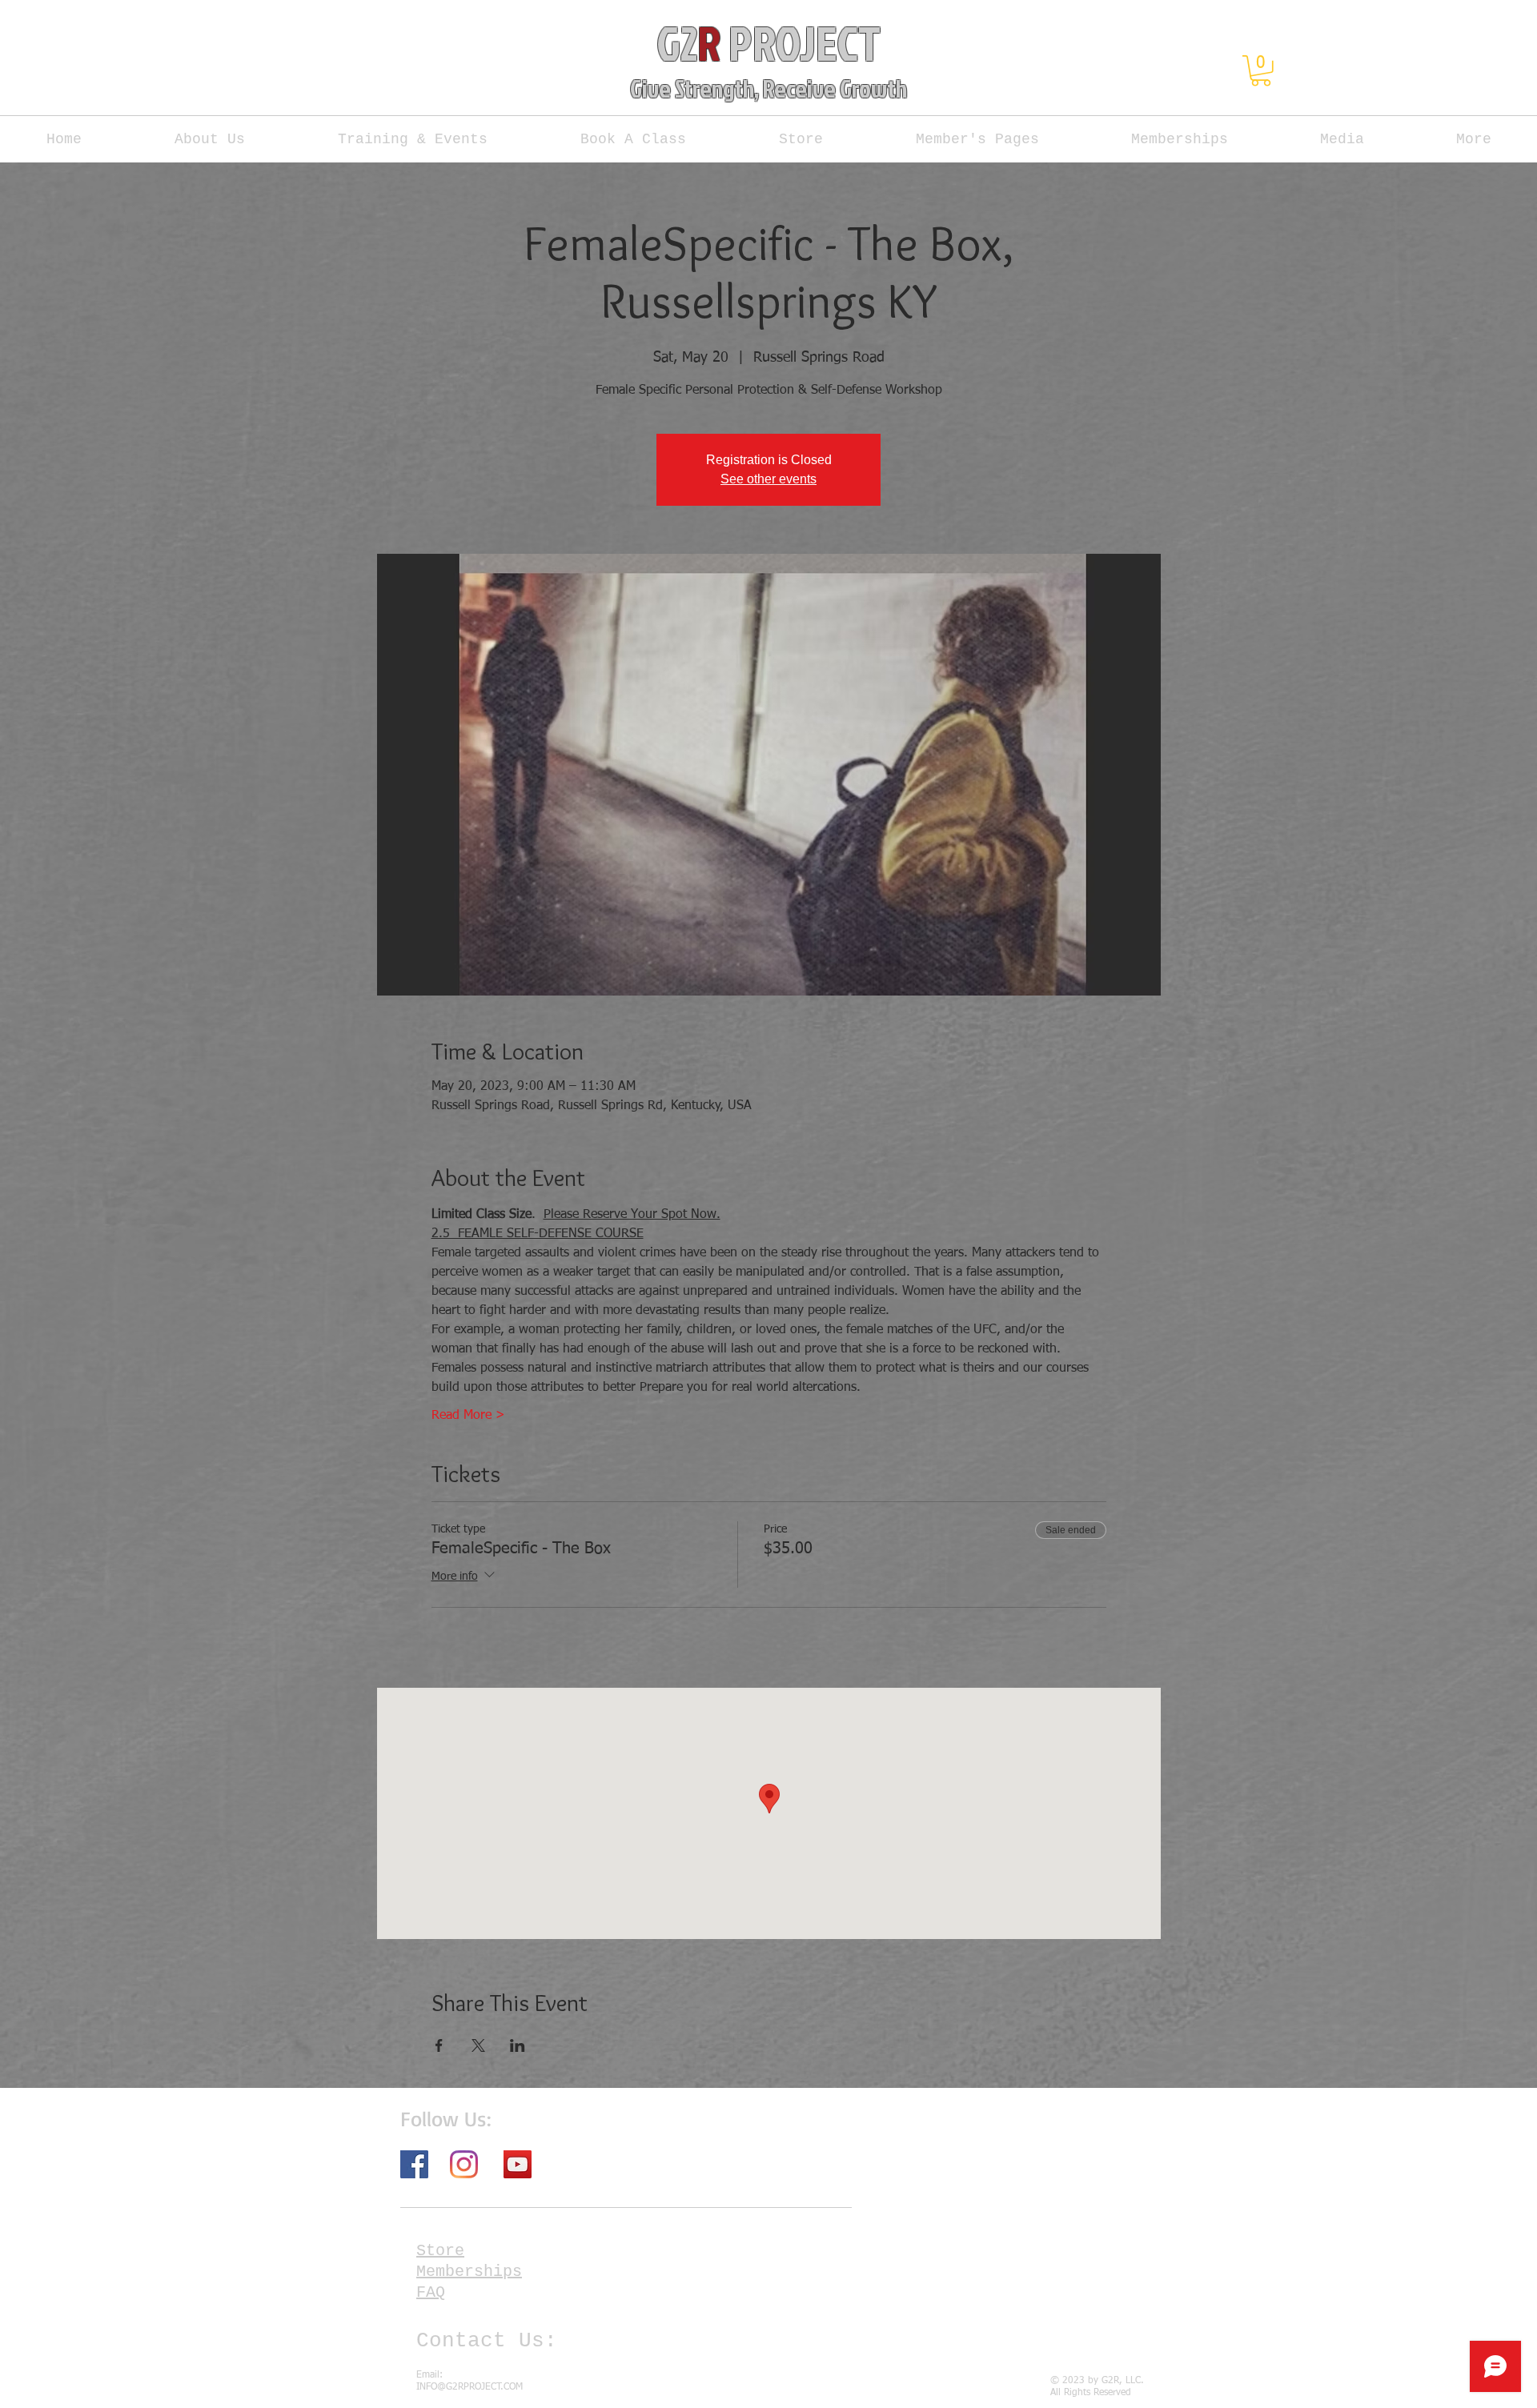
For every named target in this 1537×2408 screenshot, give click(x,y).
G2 (677, 42)
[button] (1261, 71)
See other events (768, 479)
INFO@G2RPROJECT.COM (470, 2387)
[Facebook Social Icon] (414, 2164)
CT (859, 42)
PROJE (779, 42)
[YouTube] (518, 2164)
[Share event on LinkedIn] (518, 2045)
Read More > (468, 1416)
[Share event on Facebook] (439, 2045)
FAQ (431, 2292)
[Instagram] (464, 2164)
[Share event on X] (478, 2045)
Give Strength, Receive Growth (768, 88)
